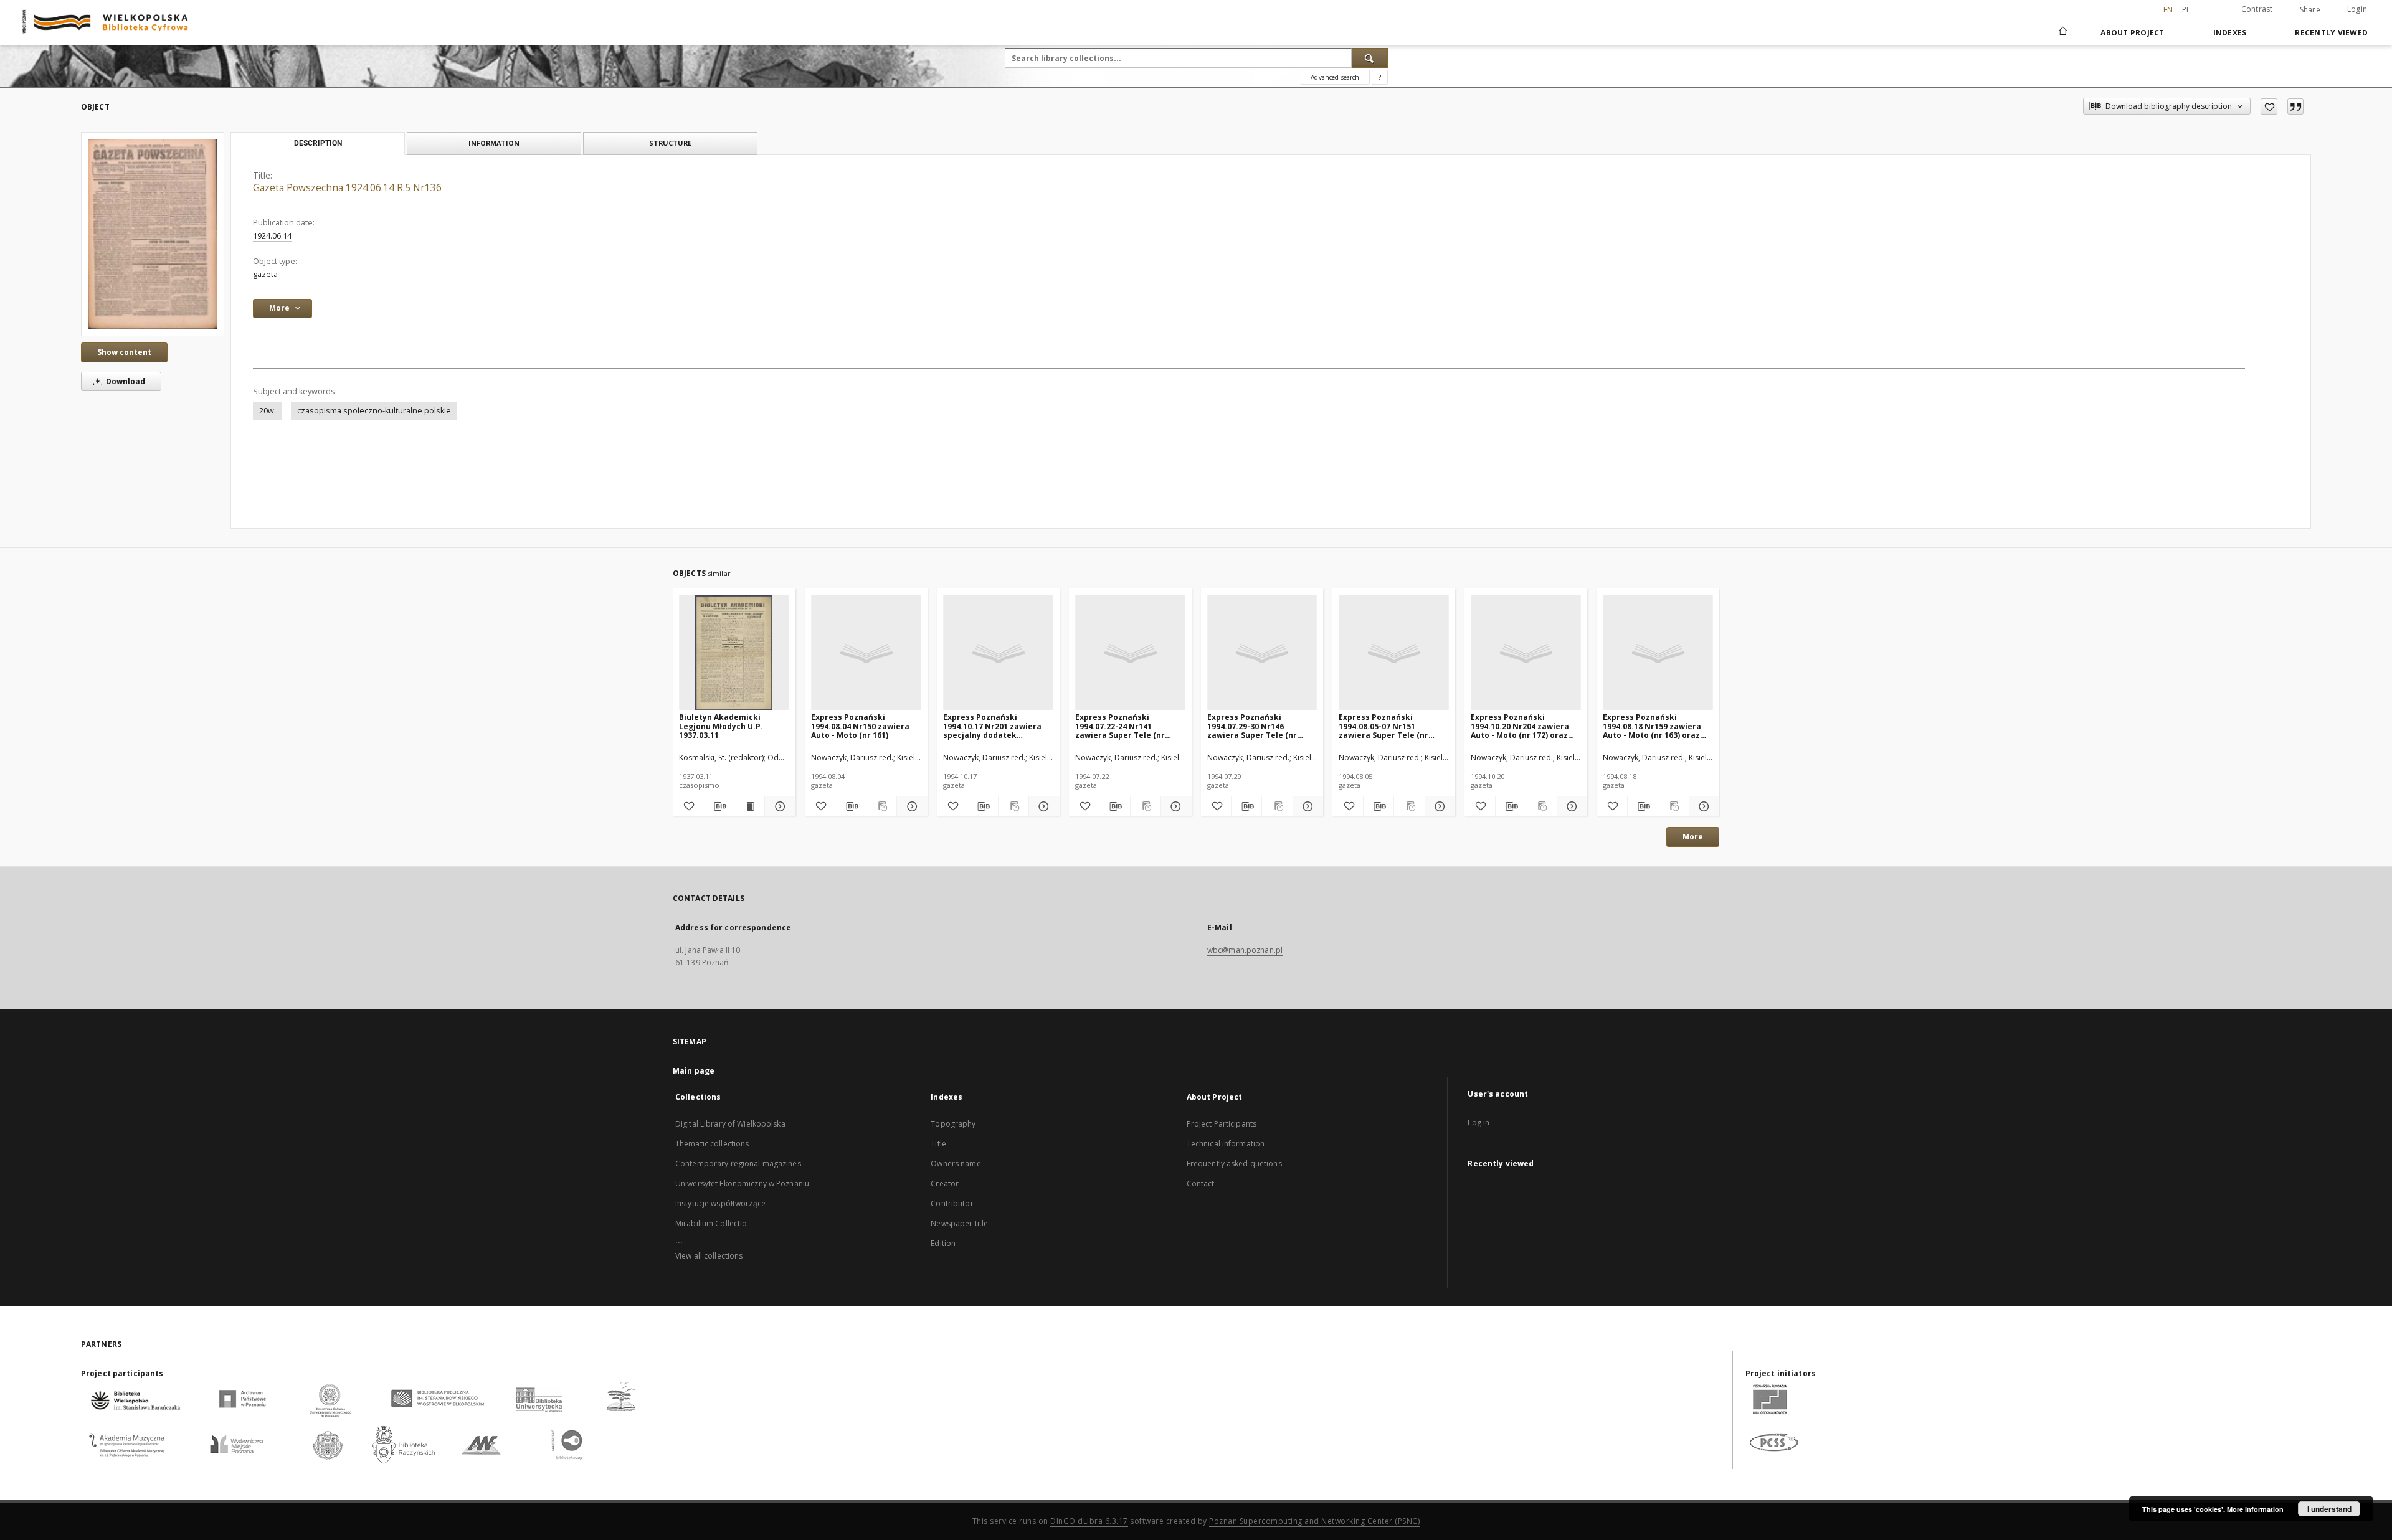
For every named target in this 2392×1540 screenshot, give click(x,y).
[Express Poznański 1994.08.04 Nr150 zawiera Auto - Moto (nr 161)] (866, 653)
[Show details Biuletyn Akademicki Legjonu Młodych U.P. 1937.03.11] (778, 806)
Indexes (2230, 33)
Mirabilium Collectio (711, 1223)
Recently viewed (2331, 33)
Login (2357, 9)
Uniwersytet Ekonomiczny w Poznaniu (742, 1183)
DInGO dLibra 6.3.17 (1089, 1521)
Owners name (956, 1164)
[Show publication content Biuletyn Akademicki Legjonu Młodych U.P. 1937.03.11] (749, 806)
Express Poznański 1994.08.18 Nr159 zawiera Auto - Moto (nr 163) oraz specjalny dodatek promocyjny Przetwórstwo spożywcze (1655, 726)
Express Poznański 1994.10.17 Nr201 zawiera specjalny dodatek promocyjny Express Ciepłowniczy (992, 726)
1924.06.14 (272, 236)
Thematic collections (712, 1144)
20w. (268, 411)
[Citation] (2295, 106)
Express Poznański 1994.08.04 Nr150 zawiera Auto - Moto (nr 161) (860, 726)
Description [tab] (318, 143)
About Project (2132, 33)
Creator (945, 1183)
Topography (953, 1124)
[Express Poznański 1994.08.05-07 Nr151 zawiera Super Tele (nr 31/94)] (1394, 653)
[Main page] (2062, 32)
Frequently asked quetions (1234, 1164)
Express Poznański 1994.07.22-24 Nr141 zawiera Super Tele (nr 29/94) (1120, 726)
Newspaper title (959, 1223)
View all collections (709, 1256)
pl (2186, 10)
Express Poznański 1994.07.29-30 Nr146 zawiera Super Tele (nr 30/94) (1252, 726)
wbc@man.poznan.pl (1245, 950)
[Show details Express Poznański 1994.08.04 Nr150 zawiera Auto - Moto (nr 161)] (910, 806)
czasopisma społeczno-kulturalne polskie (374, 411)
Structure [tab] (670, 143)
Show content (124, 352)
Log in (1478, 1122)
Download (125, 381)
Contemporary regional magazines (738, 1164)
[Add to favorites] (2269, 106)
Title (938, 1144)
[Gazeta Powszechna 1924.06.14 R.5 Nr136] (153, 234)
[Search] (1370, 58)
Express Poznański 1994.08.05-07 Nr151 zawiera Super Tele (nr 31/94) (1383, 726)
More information (2255, 1509)
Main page (694, 1071)
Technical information (1226, 1144)
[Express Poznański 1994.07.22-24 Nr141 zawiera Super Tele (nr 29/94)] (1130, 653)
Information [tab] (494, 143)
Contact (1201, 1183)
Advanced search (1335, 77)
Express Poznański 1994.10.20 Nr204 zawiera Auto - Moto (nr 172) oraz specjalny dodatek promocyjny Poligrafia (1520, 726)
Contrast (2257, 9)
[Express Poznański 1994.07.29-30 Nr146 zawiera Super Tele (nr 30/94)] (1262, 653)
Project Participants (1222, 1124)
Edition (943, 1243)
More (1693, 837)
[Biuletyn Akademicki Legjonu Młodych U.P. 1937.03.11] (734, 653)
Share (2310, 10)
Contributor (952, 1203)
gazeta (265, 274)
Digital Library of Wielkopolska (730, 1124)
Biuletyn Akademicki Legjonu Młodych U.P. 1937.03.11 (721, 726)
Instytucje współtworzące (720, 1203)
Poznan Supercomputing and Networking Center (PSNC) (1314, 1521)
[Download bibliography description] (718, 806)
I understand (2329, 1509)
